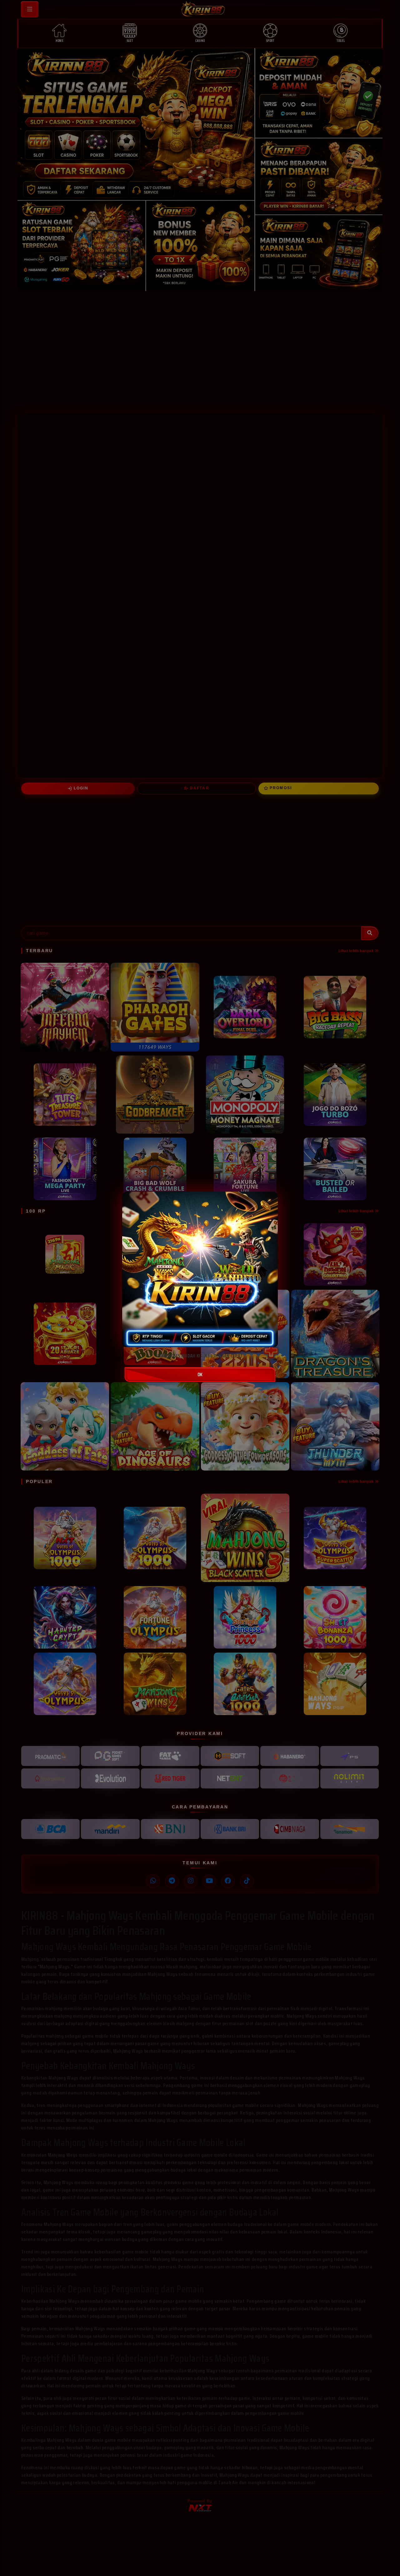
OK (200, 1375)
